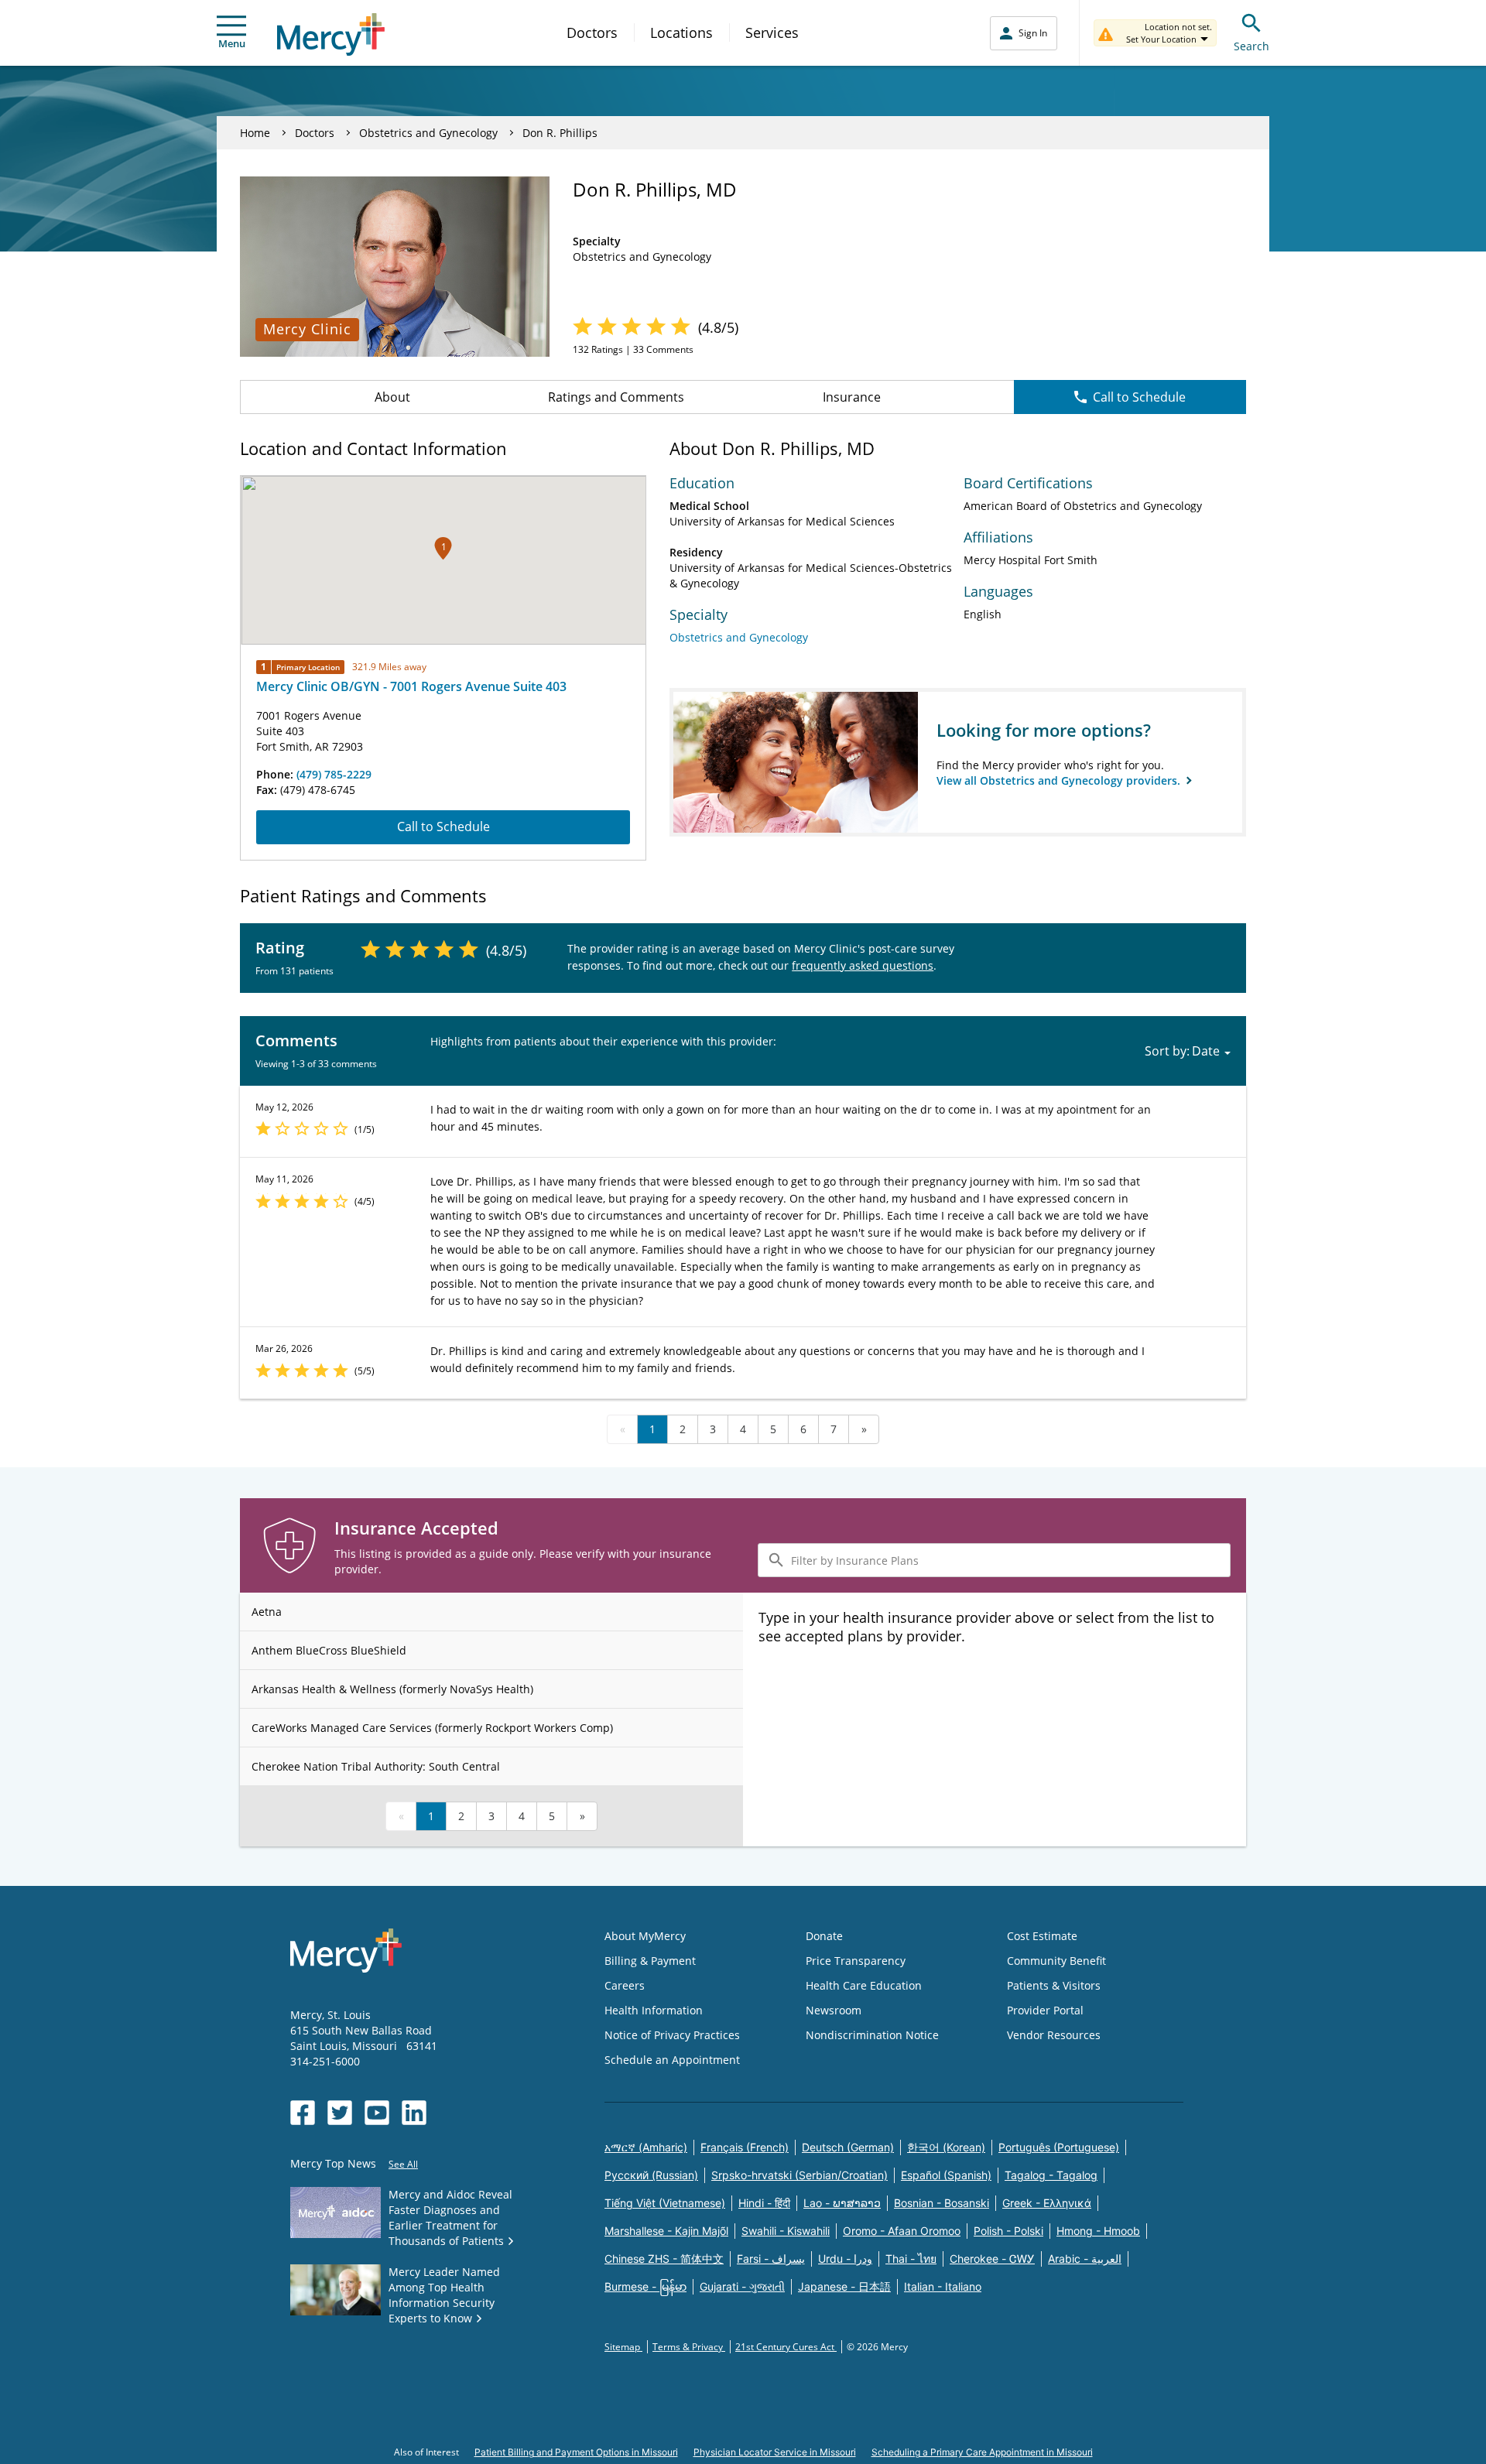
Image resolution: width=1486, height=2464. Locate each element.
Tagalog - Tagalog (1051, 2175)
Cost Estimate (1042, 1936)
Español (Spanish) (946, 2175)
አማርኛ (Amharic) (646, 2147)
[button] (443, 548)
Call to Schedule (1139, 397)
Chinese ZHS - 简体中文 (664, 2259)
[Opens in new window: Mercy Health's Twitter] (340, 2113)
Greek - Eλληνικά (1047, 2203)
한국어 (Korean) (946, 2147)
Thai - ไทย (911, 2259)
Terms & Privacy (689, 2347)
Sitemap (623, 2347)
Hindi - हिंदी (764, 2203)
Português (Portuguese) (1059, 2147)
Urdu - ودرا (845, 2259)
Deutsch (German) (848, 2147)
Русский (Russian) (651, 2175)
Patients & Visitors (1054, 1985)
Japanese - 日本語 (844, 2286)
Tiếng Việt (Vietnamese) (665, 2203)
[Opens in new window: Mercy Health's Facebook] (303, 2113)
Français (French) (745, 2147)
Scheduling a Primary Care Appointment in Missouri (982, 2452)
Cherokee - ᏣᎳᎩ (992, 2259)
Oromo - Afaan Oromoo (902, 2231)
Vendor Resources (1054, 2035)
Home (255, 133)
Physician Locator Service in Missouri (775, 2452)
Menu (232, 43)
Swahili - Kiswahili (786, 2231)
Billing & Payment (650, 1961)
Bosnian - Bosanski (942, 2203)
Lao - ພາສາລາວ (842, 2203)
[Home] (331, 34)
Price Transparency (856, 1961)
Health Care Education (864, 1985)
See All (403, 2164)
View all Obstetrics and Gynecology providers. (1060, 780)
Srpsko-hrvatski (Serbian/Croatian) (799, 2175)
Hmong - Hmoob (1098, 2231)
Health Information (654, 2010)
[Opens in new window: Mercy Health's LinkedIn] (414, 2113)
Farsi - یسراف (771, 2259)
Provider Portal (1045, 2010)
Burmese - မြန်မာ (645, 2286)
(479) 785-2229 (334, 774)
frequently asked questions (863, 965)
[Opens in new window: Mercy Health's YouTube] (377, 2113)
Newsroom (834, 2010)
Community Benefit (1056, 1961)
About (392, 397)
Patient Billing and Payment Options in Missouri (576, 2452)
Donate (824, 1936)
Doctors (592, 33)
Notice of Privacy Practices (672, 2035)
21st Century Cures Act (786, 2347)
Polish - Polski (1008, 2231)
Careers (625, 1985)
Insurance (852, 397)
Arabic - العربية (1085, 2259)
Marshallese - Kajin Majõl (666, 2231)
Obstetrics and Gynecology (428, 133)
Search (1251, 46)
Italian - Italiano (943, 2286)
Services (772, 33)
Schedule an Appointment (672, 2060)
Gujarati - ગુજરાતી (742, 2286)
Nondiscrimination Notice (872, 2035)
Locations (681, 33)
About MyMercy (645, 1936)
